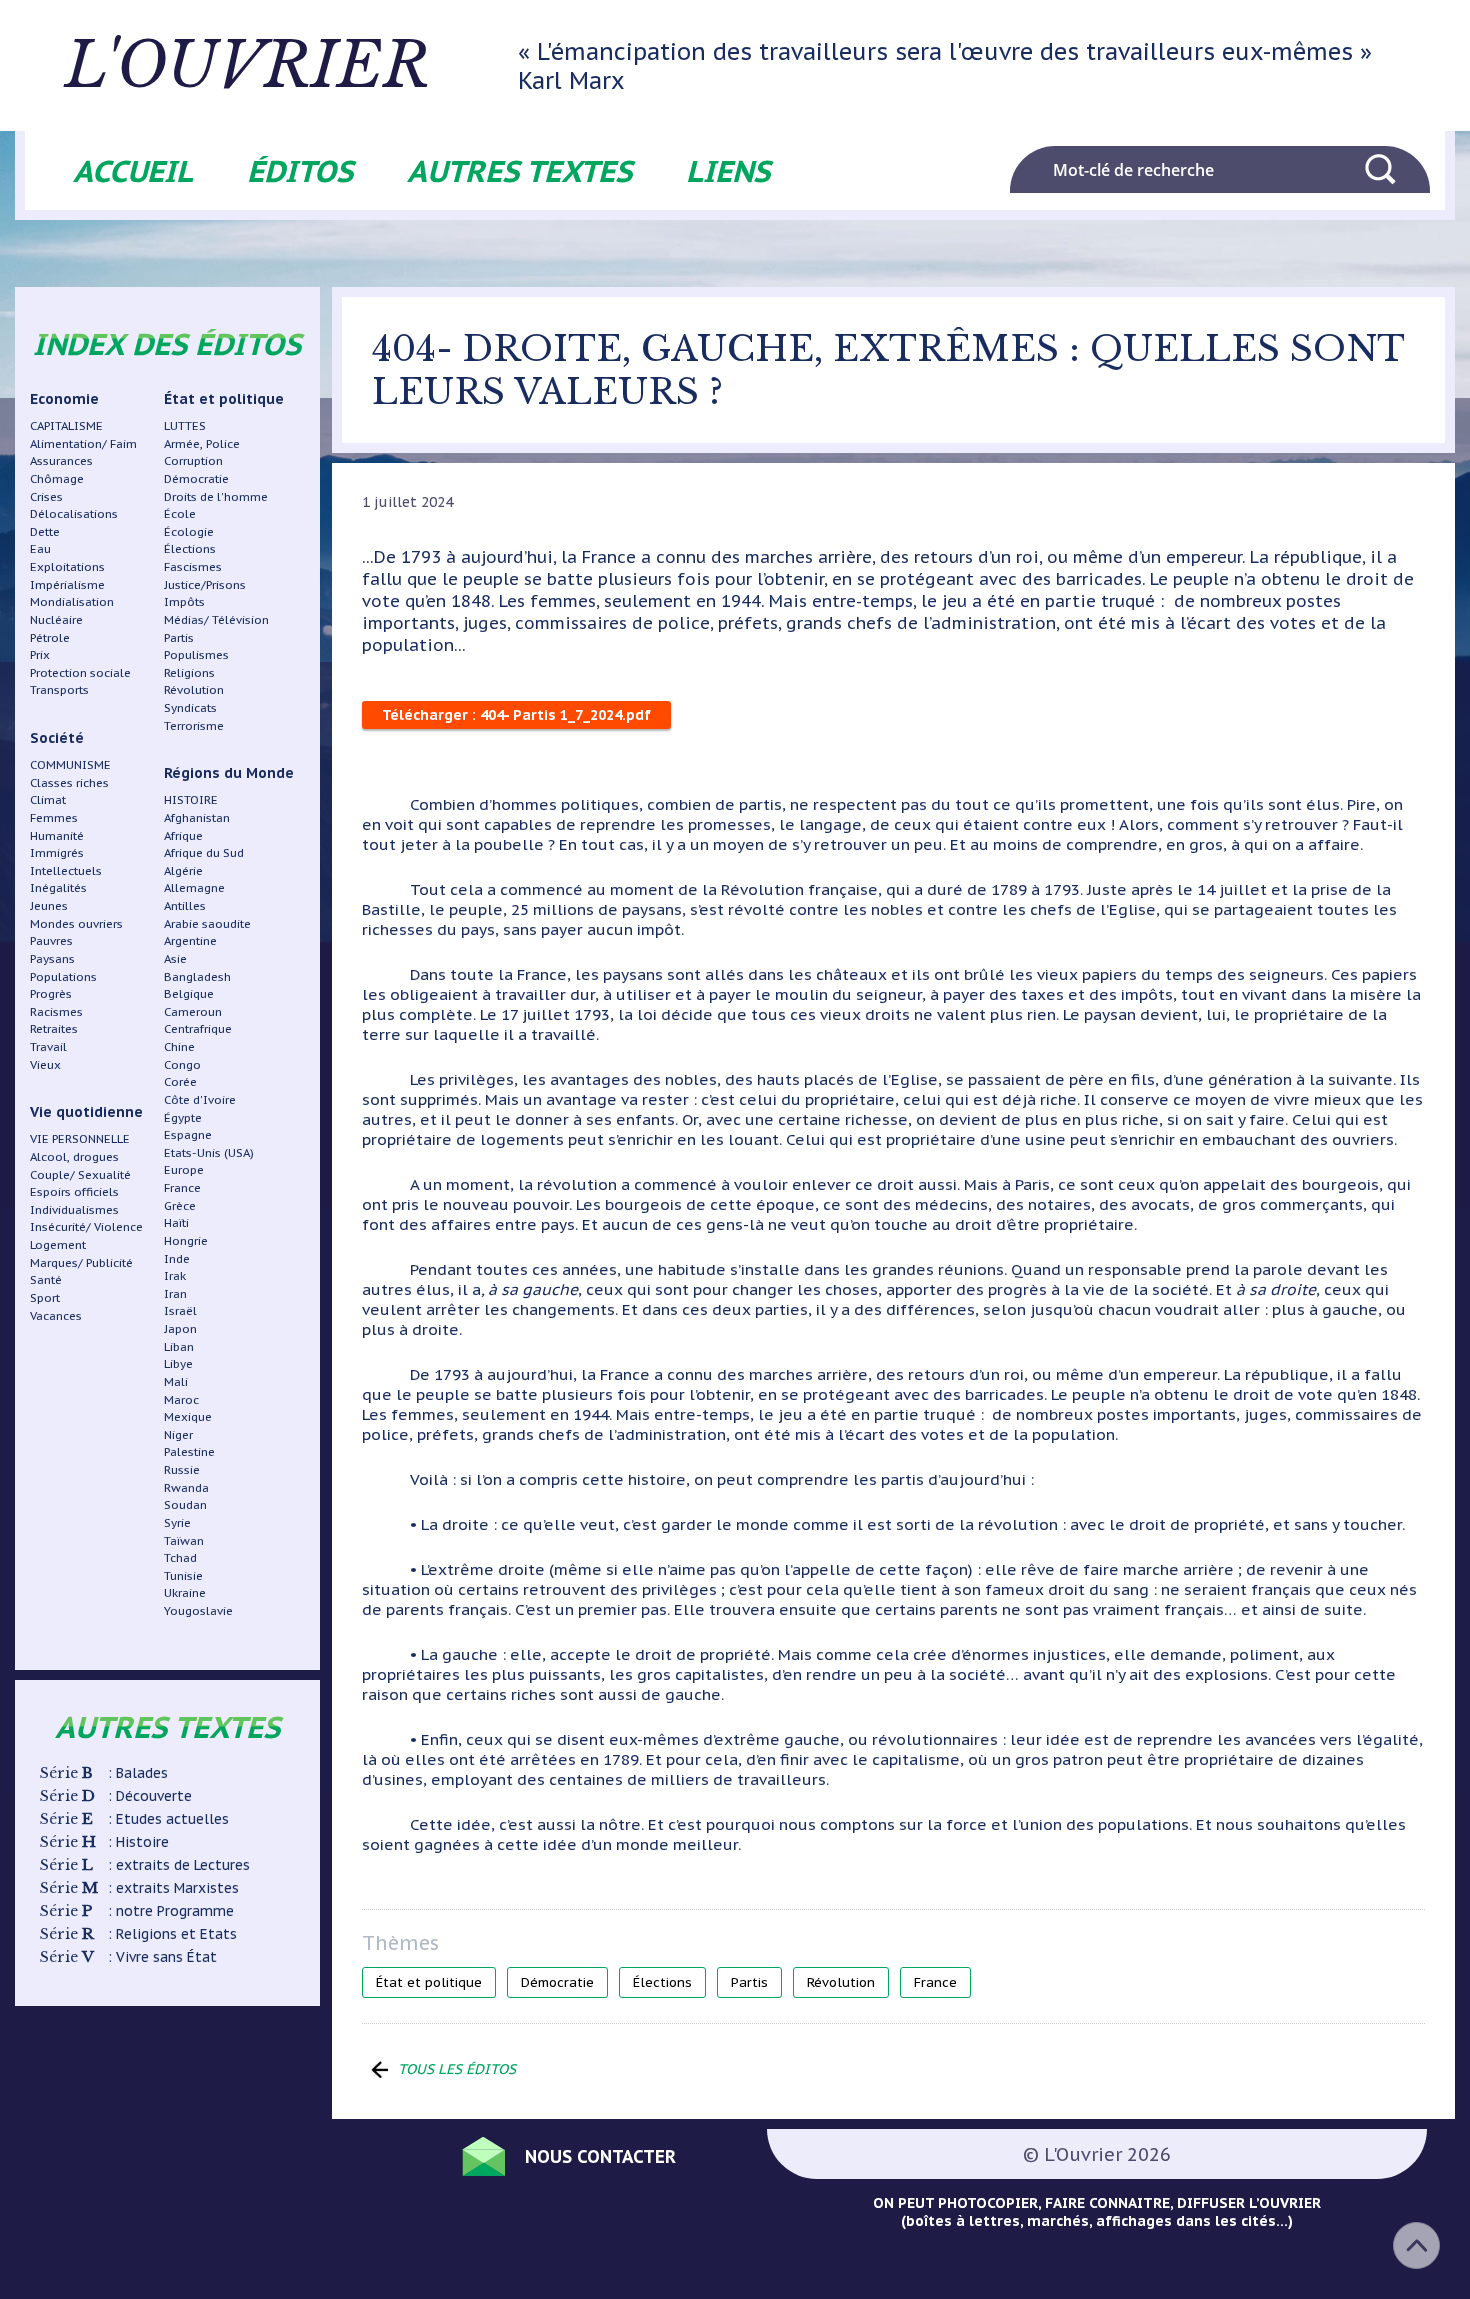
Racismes (56, 1011)
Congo (182, 1064)
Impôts (184, 601)
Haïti (176, 1222)
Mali (176, 1381)
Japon (180, 1328)
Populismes (196, 654)
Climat (48, 799)
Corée (180, 1081)
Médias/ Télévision (216, 619)
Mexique (188, 1416)
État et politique (224, 399)
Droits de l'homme (216, 496)
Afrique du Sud (204, 852)
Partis (179, 637)
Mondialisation (72, 601)
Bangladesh (197, 976)
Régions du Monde (229, 773)
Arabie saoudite (207, 923)
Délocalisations (74, 513)
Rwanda (186, 1487)
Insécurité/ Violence (86, 1226)
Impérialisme (67, 584)
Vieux (45, 1064)
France (182, 1187)
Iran (175, 1293)
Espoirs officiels (74, 1191)
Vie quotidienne (86, 1112)
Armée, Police (202, 443)
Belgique (189, 993)
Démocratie (196, 478)
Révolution (194, 689)
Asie (175, 958)
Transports (59, 689)
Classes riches (69, 782)
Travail (48, 1046)
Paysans (52, 958)
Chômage (57, 478)
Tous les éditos (457, 2069)
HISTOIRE (191, 799)
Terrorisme (194, 725)
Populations (63, 976)
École (180, 513)
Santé (46, 1279)
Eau (40, 548)
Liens (728, 170)
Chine (179, 1046)
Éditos (300, 170)
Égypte (183, 1117)
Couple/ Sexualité (80, 1174)
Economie (64, 399)
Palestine (189, 1451)
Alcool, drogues (74, 1156)
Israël (180, 1310)
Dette (45, 531)
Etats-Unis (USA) (209, 1152)
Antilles (185, 905)
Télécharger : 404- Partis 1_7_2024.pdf (516, 715)
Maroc (181, 1399)
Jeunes (49, 905)
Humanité (57, 835)
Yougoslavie (198, 1610)
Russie (182, 1469)
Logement (58, 1244)
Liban (179, 1346)
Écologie (189, 531)
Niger (178, 1434)
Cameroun (193, 1011)
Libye (178, 1363)
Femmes (54, 817)
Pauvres (51, 940)
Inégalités (58, 887)
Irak (175, 1275)
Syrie (177, 1522)
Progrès (51, 993)
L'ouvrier (247, 65)
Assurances (61, 460)
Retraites (54, 1028)
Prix (40, 654)
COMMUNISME (70, 764)
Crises (46, 496)
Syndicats (190, 707)
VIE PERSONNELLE (80, 1138)
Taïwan (184, 1540)
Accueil (133, 170)
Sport (45, 1297)
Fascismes (193, 566)
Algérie (183, 870)
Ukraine (185, 1592)
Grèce (180, 1205)
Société (57, 738)
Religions (189, 672)
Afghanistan (197, 817)
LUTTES (185, 425)
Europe (184, 1169)
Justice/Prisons (205, 584)
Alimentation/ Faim (83, 443)
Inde (177, 1258)
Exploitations (67, 566)
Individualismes (74, 1209)
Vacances (56, 1315)
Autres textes (519, 170)
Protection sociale (80, 672)
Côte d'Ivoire (200, 1099)
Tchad (180, 1557)
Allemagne (194, 887)
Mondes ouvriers (76, 923)
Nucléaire (56, 619)
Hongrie (186, 1240)
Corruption (193, 460)
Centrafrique (198, 1028)
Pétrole (50, 637)
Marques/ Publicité (81, 1262)
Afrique (183, 835)
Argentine (190, 940)
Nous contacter (600, 2156)
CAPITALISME (66, 425)
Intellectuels (66, 870)
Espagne (188, 1134)
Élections (190, 548)
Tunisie (183, 1575)
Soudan (185, 1504)
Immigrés (57, 852)
